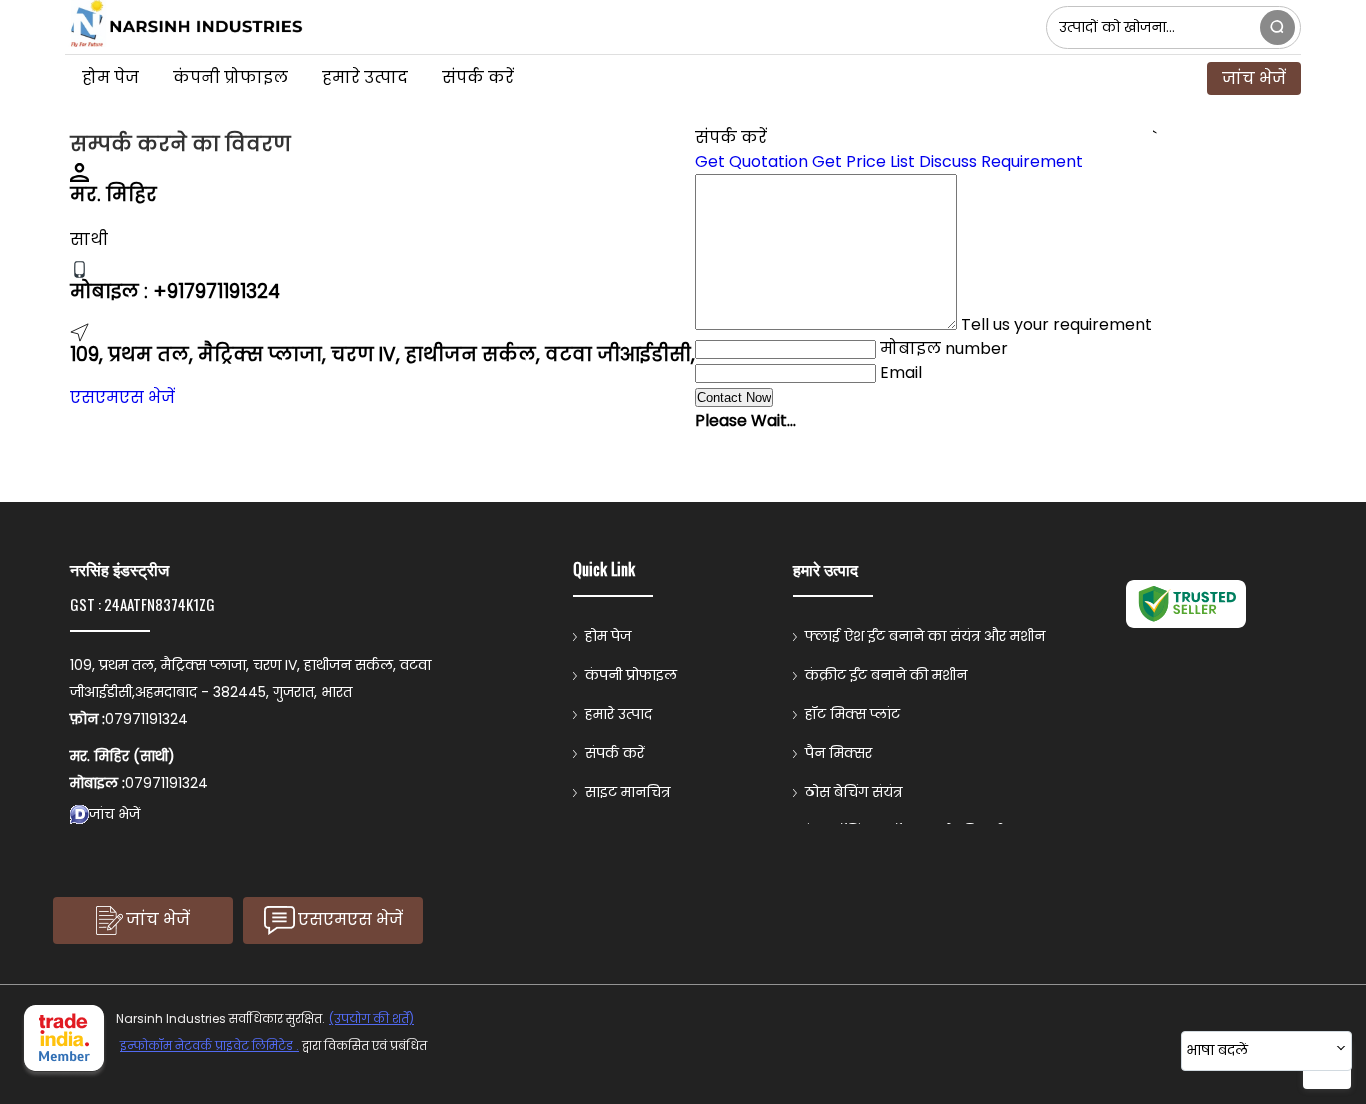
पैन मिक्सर (838, 753)
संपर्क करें (478, 77)
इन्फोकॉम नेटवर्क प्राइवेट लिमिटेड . (209, 1045)
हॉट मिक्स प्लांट (852, 714)
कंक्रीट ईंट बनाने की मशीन (886, 675)
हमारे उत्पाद (365, 77)
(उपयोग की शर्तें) (371, 1018)
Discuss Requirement (1001, 161)
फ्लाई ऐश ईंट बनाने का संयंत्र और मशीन (925, 636)
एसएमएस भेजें (122, 397)
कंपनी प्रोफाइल (230, 77)
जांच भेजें (1254, 78)
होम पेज (110, 77)
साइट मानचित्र (627, 792)
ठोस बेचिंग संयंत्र (853, 792)
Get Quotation (751, 161)
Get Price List (863, 161)
